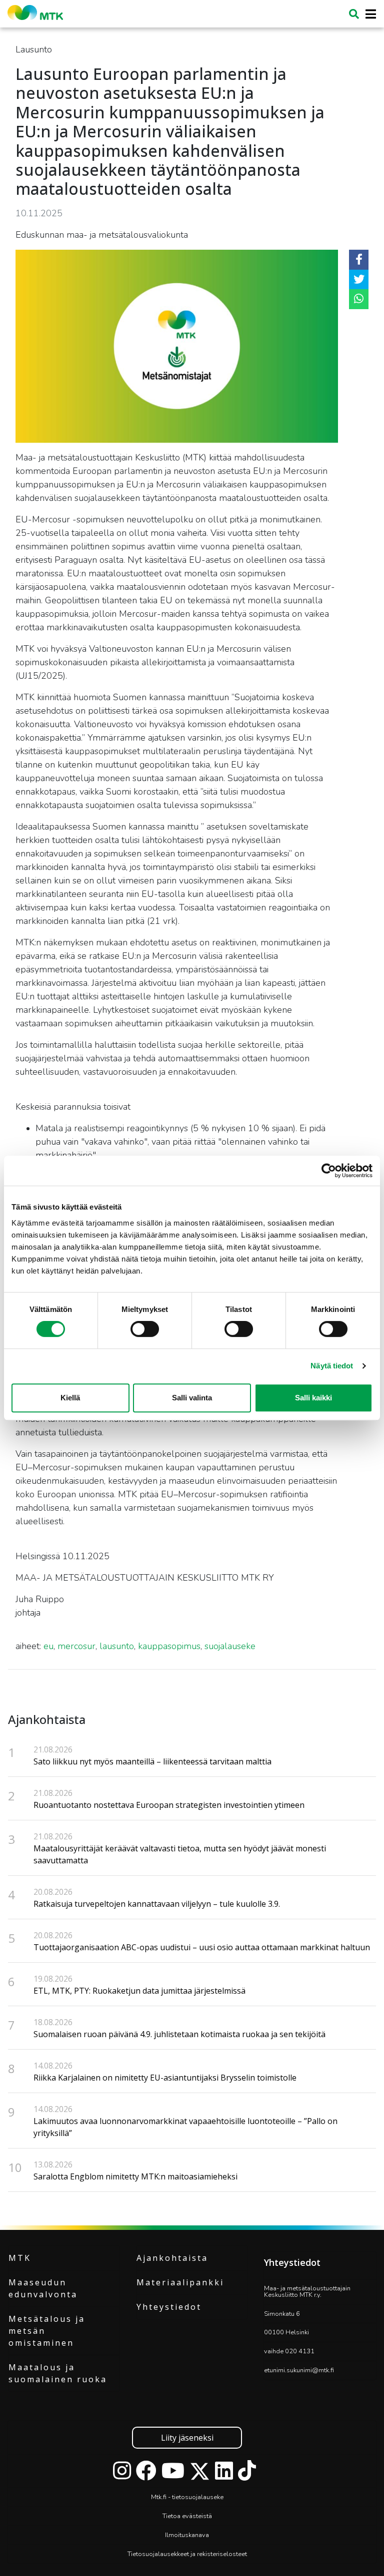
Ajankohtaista (172, 2258)
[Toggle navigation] (368, 14)
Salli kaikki (313, 1398)
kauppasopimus (169, 1646)
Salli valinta (192, 1398)
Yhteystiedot (169, 2307)
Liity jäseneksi (187, 2438)
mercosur (76, 1646)
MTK (20, 2258)
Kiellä (70, 1398)
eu (48, 1646)
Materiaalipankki (180, 2282)
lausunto (117, 1646)
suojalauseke (230, 1646)
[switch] (145, 1329)
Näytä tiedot (332, 1366)
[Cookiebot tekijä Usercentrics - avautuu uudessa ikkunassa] (329, 1171)
